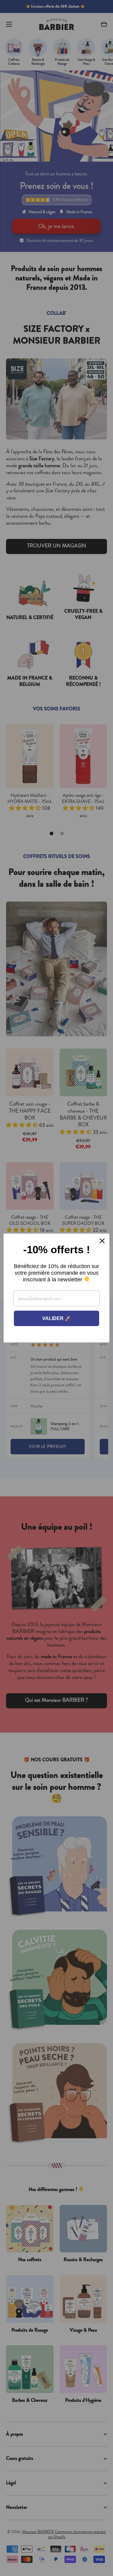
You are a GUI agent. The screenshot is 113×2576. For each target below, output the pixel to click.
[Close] (102, 1241)
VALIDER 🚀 (56, 1318)
